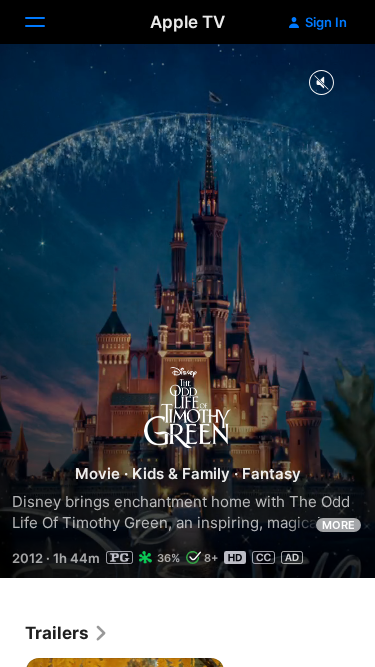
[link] (67, 633)
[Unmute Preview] (321, 83)
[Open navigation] (47, 22)
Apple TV (187, 22)
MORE (338, 525)
